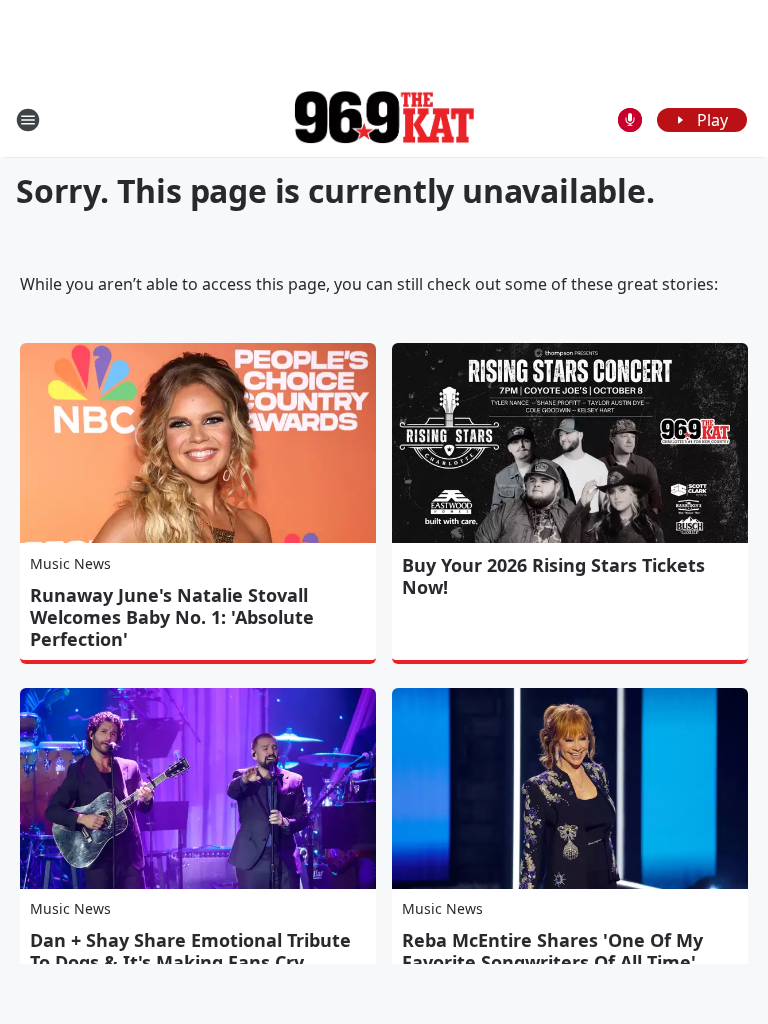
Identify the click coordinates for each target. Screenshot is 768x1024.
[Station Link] (384, 119)
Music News (70, 563)
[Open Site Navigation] (28, 120)
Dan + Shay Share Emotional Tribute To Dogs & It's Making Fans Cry (190, 951)
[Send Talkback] (630, 120)
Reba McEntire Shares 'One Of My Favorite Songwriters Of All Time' (552, 951)
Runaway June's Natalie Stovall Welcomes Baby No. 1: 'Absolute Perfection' (172, 617)
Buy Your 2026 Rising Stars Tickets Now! (553, 576)
